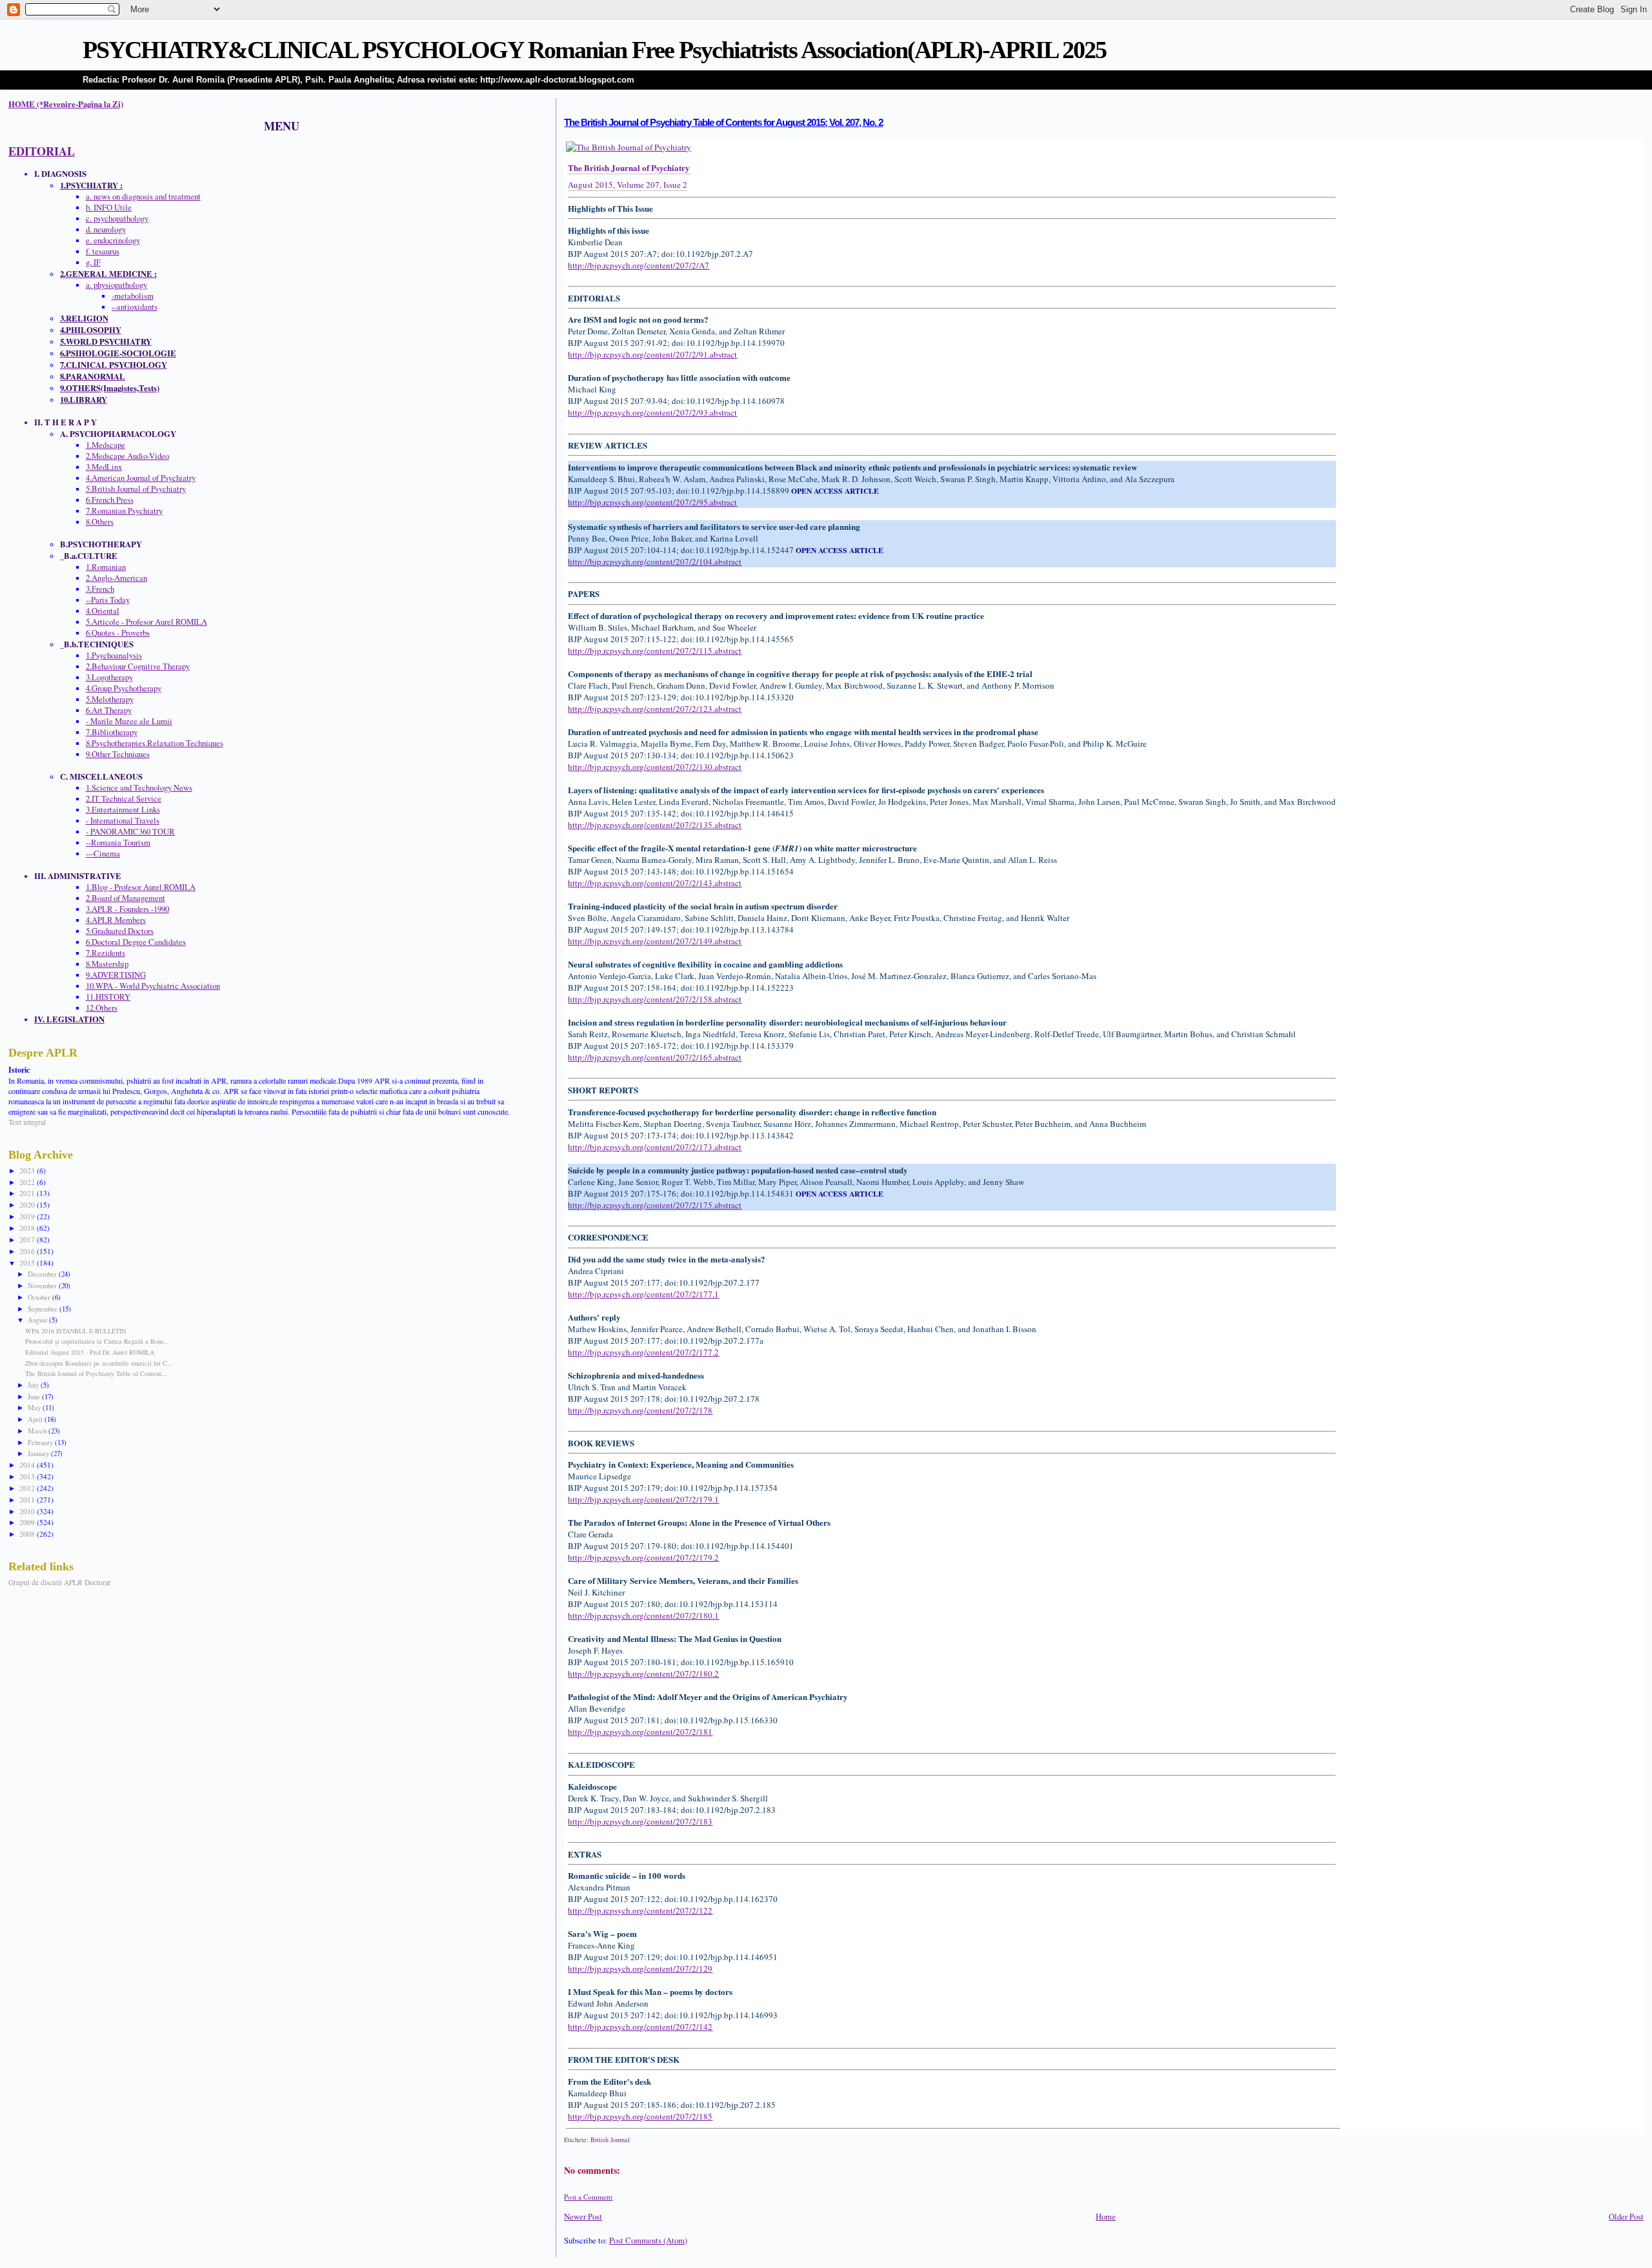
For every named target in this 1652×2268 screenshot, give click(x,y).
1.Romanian (106, 567)
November (43, 1285)
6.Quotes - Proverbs (118, 633)
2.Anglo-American (116, 578)
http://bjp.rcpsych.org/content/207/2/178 (640, 1410)
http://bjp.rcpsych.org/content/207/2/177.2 (643, 1352)
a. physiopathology (116, 285)
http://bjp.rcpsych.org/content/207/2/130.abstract (655, 767)
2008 (28, 1534)
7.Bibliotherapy (112, 732)
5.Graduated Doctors (120, 931)
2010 (28, 1511)
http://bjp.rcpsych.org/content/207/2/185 (640, 2116)
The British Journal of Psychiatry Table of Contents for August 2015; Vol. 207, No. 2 (723, 123)
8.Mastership (107, 964)
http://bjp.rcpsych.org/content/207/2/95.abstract (652, 502)
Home (1106, 2217)
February (41, 1442)
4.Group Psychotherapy (124, 688)
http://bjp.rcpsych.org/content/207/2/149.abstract (655, 941)
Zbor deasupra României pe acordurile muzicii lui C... (99, 1363)
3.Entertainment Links (123, 810)
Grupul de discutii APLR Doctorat (59, 1582)
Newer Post (583, 2217)
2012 (28, 1488)
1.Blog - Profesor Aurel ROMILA (141, 887)
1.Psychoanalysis (114, 655)
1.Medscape (106, 445)
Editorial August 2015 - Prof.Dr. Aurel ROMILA (90, 1352)
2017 (28, 1240)
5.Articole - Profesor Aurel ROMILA (146, 622)
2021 (28, 1193)
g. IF (93, 262)
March (38, 1431)
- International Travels (123, 821)
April (36, 1419)
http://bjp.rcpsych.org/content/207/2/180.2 (643, 1674)
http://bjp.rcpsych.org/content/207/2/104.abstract (655, 562)
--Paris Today (108, 600)
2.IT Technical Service (124, 799)
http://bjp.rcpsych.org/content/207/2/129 (640, 1969)
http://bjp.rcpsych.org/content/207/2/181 (640, 1732)
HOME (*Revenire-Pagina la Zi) (66, 104)
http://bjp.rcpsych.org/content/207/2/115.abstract (655, 651)
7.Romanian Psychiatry (124, 511)
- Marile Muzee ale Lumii (129, 721)
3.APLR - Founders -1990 (127, 909)
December (43, 1274)
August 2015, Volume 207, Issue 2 (628, 185)
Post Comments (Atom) (648, 2241)
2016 (28, 1251)
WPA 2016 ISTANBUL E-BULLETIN (76, 1331)
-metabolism (133, 296)
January (39, 1453)
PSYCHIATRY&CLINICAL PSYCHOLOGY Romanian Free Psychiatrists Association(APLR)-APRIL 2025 (594, 50)
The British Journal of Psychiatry (629, 167)
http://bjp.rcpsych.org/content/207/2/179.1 (643, 1499)
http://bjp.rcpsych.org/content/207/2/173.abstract (655, 1147)
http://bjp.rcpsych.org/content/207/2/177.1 (643, 1294)
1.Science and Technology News (139, 788)
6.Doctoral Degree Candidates (136, 942)
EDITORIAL (42, 151)
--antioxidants (135, 307)
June (35, 1396)
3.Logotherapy (109, 677)
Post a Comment (588, 2197)
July (34, 1385)
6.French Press (110, 500)
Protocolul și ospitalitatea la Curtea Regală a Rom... (97, 1341)
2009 (28, 1522)
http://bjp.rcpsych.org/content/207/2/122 (640, 1910)
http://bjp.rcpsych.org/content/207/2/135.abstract (655, 825)
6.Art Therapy (109, 710)
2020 (28, 1205)
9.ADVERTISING (116, 975)
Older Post (1626, 2217)
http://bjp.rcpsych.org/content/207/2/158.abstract (655, 999)
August (38, 1320)
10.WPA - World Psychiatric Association (153, 986)
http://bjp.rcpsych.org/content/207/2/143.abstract (655, 883)
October (40, 1297)
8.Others (100, 522)
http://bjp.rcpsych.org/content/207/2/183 (640, 1821)
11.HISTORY (108, 997)
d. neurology (106, 229)
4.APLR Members (116, 920)
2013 (28, 1476)
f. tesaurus (103, 251)
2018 (28, 1228)
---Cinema (103, 854)
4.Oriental (103, 611)
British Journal (610, 2140)
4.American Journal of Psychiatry (141, 478)
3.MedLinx (104, 467)
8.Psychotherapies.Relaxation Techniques (155, 743)
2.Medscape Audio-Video (127, 456)
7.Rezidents (106, 953)
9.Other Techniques (118, 754)
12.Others (102, 1008)
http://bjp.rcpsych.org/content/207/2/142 (640, 2027)
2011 (28, 1500)
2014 (28, 1465)
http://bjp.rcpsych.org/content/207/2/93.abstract (652, 412)
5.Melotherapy (110, 699)
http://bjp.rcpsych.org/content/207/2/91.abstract (652, 354)
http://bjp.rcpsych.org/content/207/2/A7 (639, 265)
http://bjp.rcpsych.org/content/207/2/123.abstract (655, 709)
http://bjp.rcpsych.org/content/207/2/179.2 (643, 1557)
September (44, 1309)
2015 (28, 1263)
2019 (28, 1216)
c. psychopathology (117, 218)
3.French (100, 589)
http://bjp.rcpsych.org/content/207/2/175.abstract (655, 1205)
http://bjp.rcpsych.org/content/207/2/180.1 (643, 1615)
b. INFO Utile (109, 208)
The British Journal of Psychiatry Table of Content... (96, 1373)
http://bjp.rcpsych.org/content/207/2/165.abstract (655, 1057)
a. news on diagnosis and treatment (143, 197)
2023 (28, 1170)
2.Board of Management (126, 898)
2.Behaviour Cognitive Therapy (138, 666)
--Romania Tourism (118, 843)
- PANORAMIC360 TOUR (130, 832)
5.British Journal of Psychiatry (136, 489)
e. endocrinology (113, 240)
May (35, 1407)
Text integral (27, 1122)
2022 (28, 1182)
